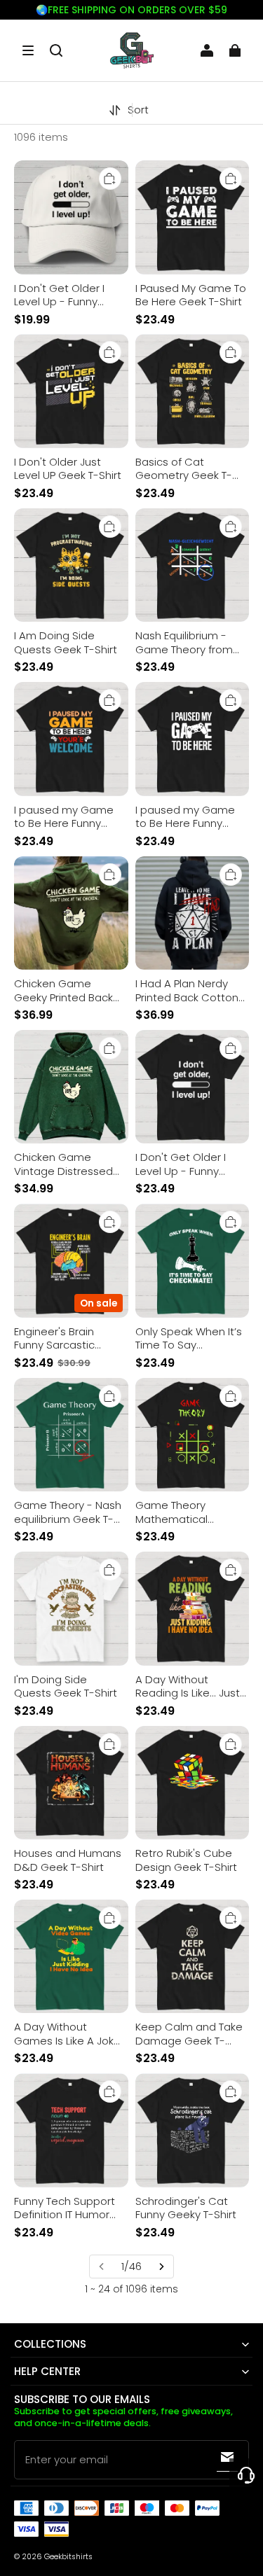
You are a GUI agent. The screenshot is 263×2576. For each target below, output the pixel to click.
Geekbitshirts (68, 2557)
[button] (28, 50)
